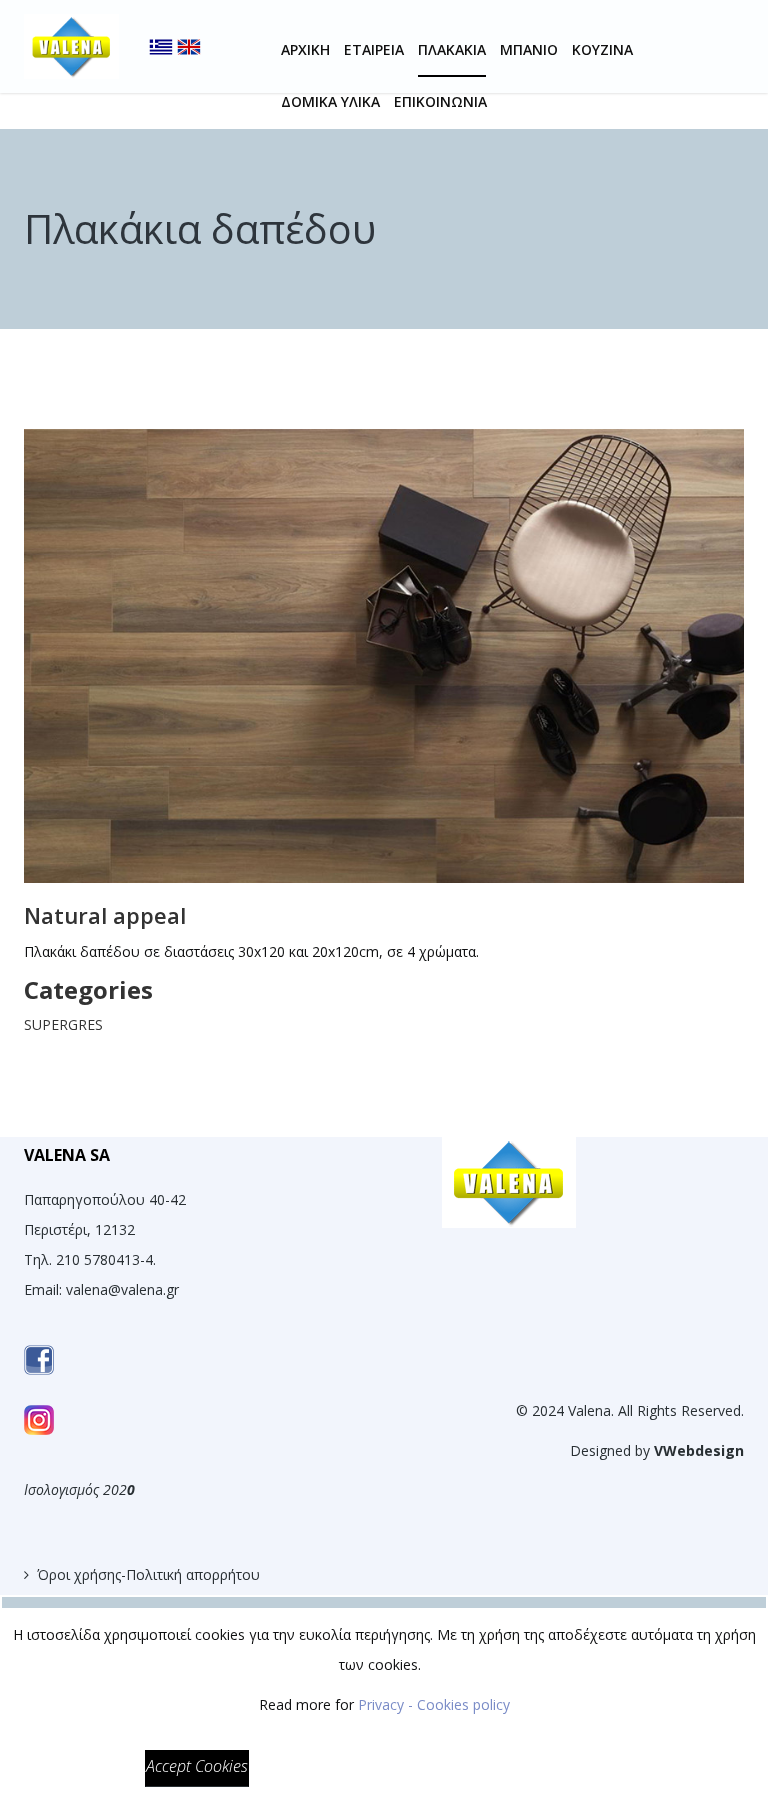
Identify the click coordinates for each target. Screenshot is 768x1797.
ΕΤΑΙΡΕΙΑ (374, 49)
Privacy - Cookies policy (434, 1704)
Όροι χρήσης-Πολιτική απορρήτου (148, 1574)
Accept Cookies (197, 1766)
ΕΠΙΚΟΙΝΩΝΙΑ (440, 101)
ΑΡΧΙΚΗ (305, 49)
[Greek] (161, 29)
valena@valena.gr (122, 1289)
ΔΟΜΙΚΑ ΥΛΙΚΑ (330, 101)
